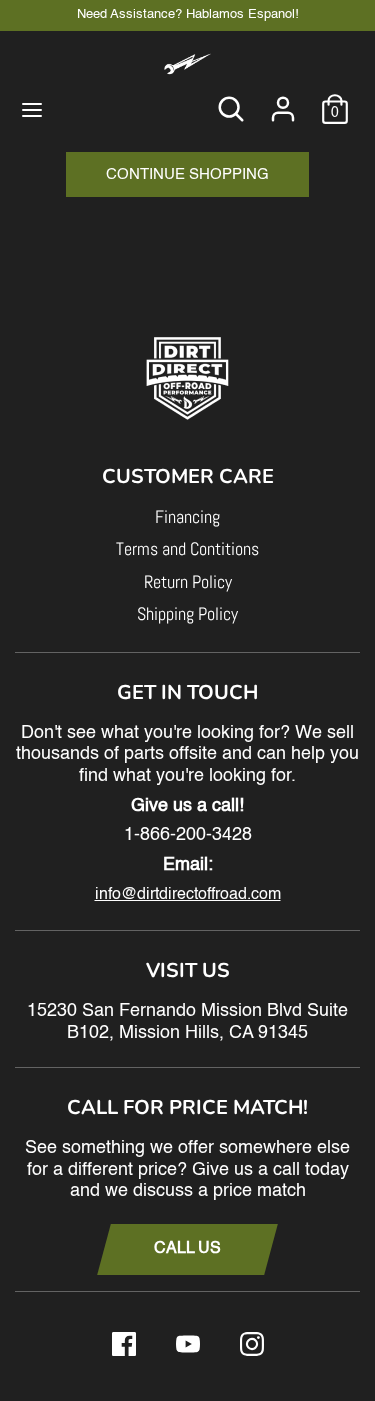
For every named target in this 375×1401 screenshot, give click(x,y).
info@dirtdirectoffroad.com (188, 895)
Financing (187, 516)
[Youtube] (188, 1344)
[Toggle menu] (32, 108)
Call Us (187, 1249)
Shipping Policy (187, 613)
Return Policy (188, 581)
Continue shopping (187, 174)
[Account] (283, 99)
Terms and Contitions (187, 548)
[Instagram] (252, 1344)
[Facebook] (124, 1344)
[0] (335, 99)
